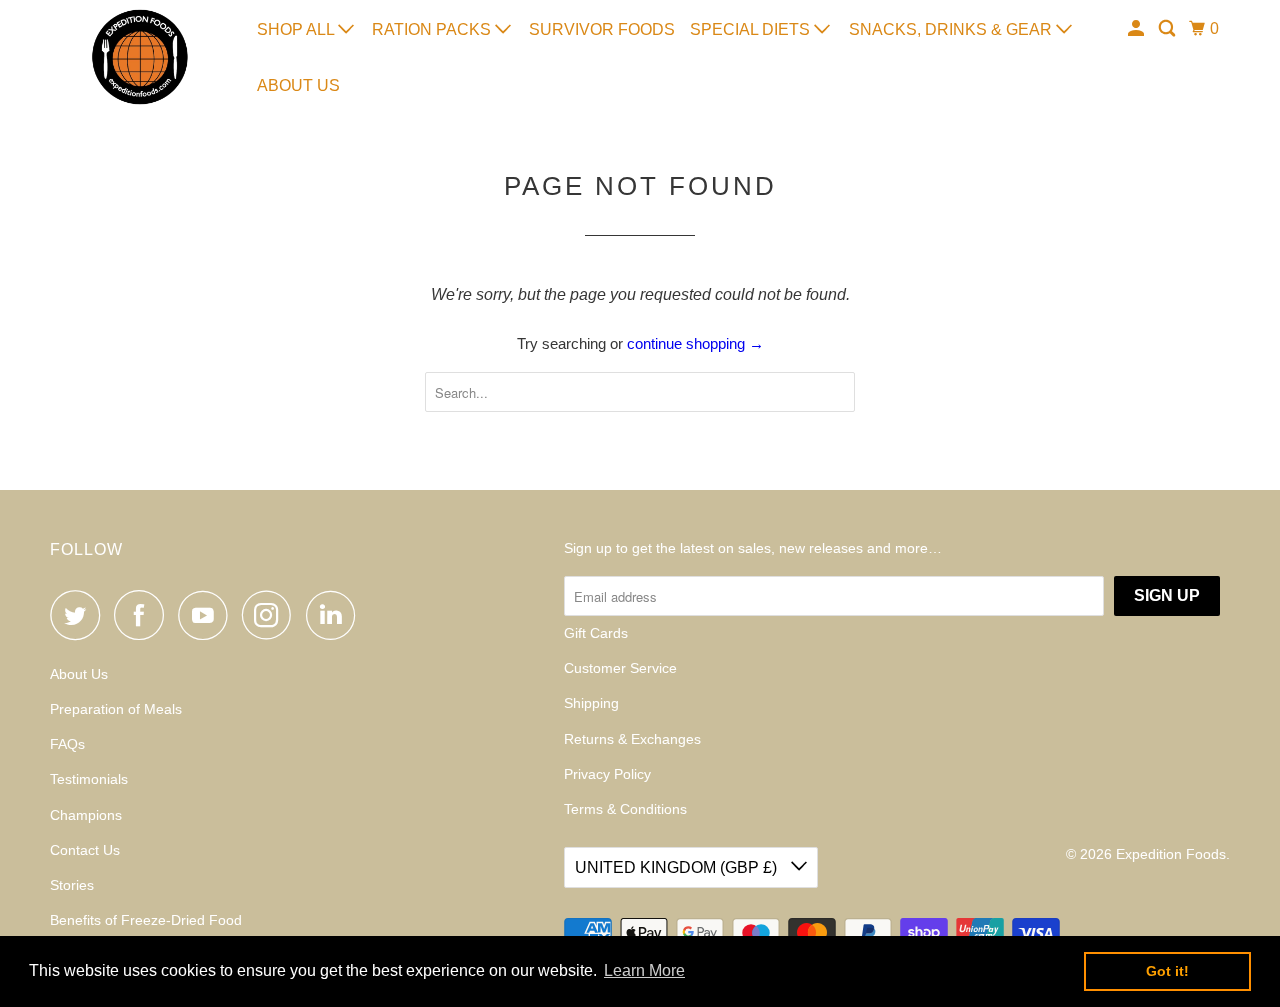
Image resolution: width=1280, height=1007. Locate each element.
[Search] (1168, 29)
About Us (298, 85)
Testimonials (89, 779)
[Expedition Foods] (140, 57)
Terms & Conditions (625, 809)
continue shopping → (695, 343)
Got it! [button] (1167, 971)
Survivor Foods (602, 29)
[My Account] (1137, 29)
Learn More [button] (644, 970)
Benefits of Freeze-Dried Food (146, 920)
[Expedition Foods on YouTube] (208, 615)
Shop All (297, 29)
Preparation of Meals (116, 709)
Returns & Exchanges (632, 739)
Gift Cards (596, 633)
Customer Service (620, 668)
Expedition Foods (1171, 854)
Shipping (591, 703)
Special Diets (752, 29)
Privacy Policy (607, 774)
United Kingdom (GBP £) (678, 867)
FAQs (67, 744)
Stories (72, 885)
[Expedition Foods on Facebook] (144, 615)
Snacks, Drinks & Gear (952, 29)
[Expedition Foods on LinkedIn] (336, 615)
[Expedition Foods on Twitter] (80, 615)
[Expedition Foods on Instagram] (272, 615)
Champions (86, 815)
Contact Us (85, 850)
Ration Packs (433, 29)
